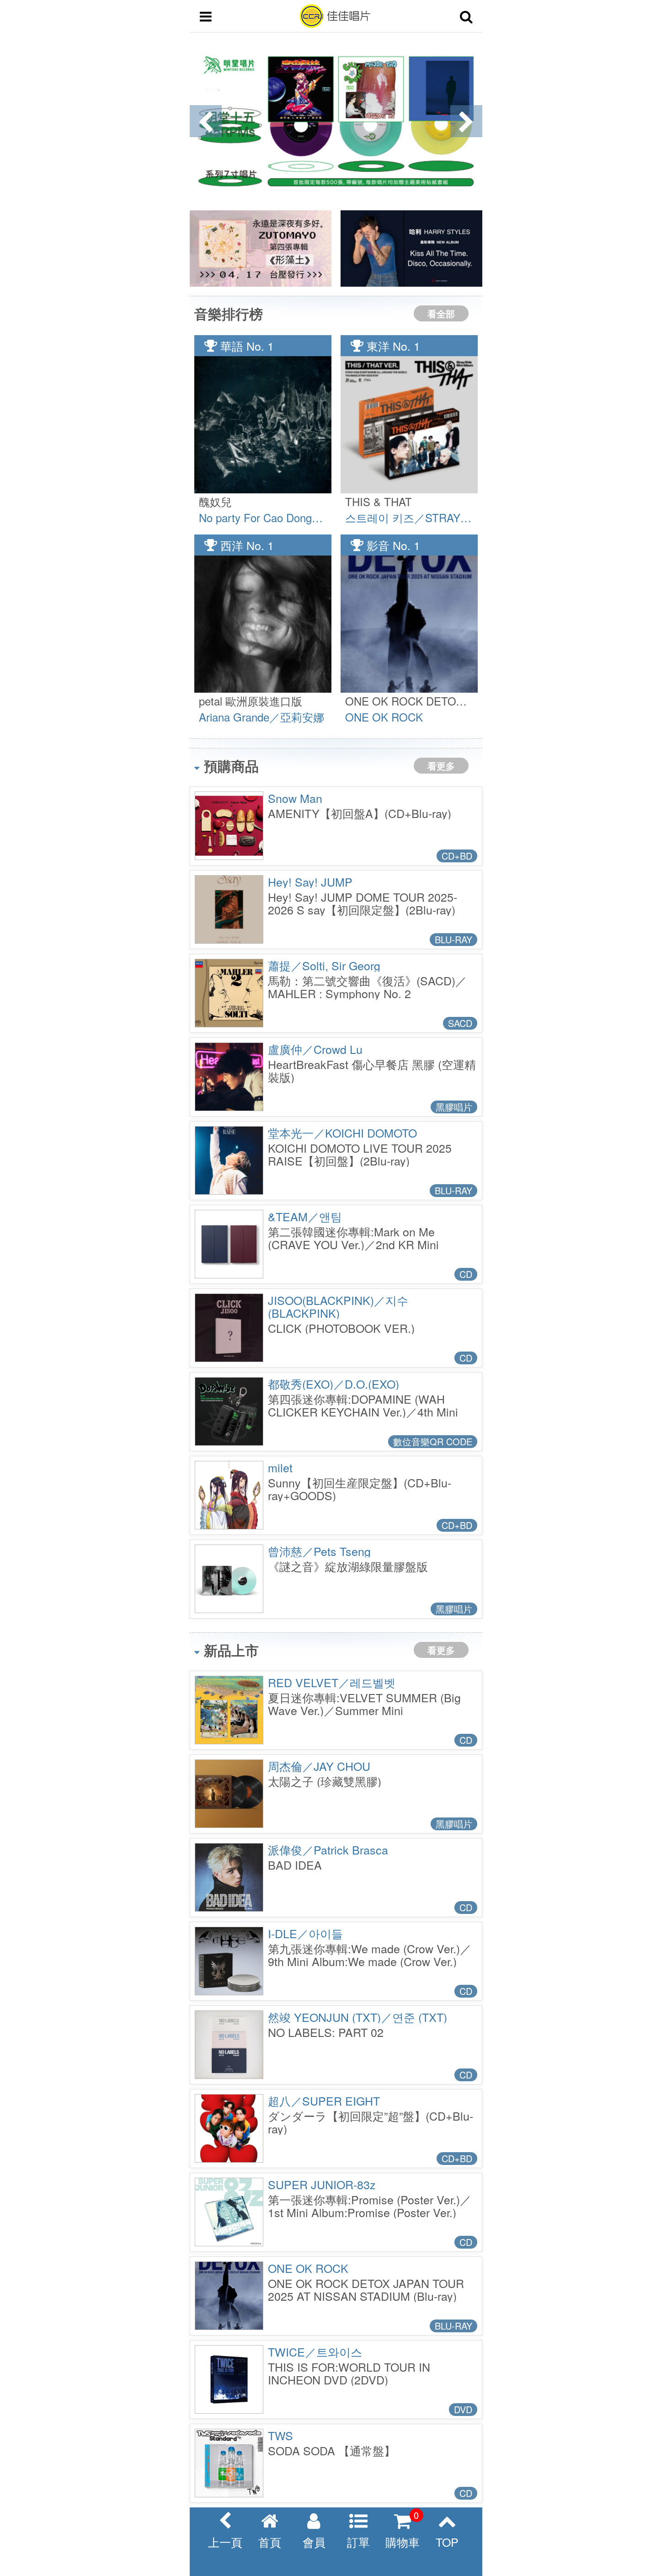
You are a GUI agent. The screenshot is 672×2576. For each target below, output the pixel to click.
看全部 (441, 313)
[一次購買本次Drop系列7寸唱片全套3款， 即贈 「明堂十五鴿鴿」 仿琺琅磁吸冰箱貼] (336, 121)
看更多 (441, 766)
